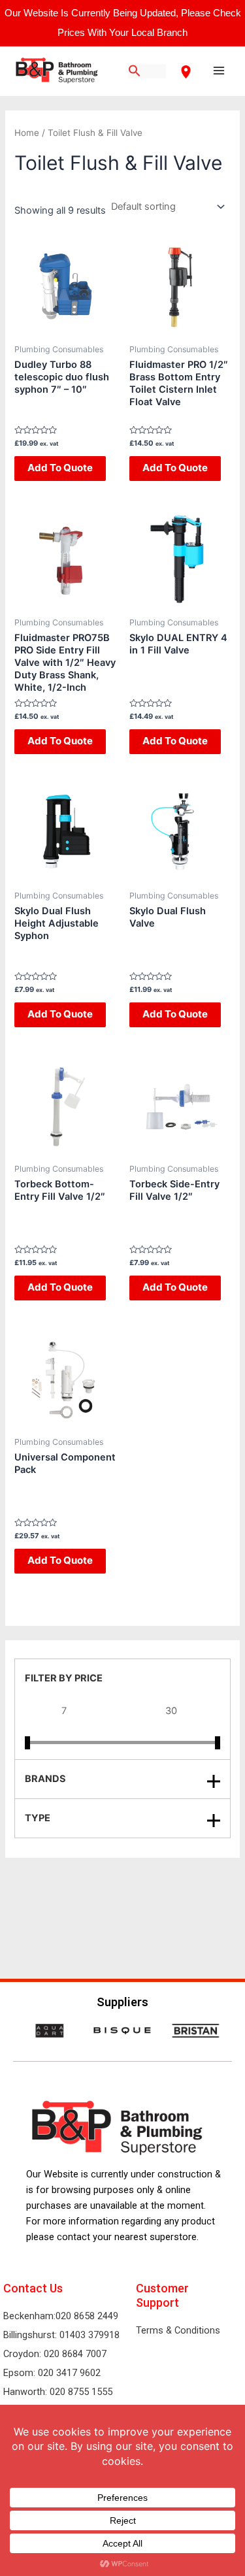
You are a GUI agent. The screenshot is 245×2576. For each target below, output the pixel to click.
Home (27, 133)
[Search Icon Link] (135, 72)
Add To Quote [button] (60, 468)
